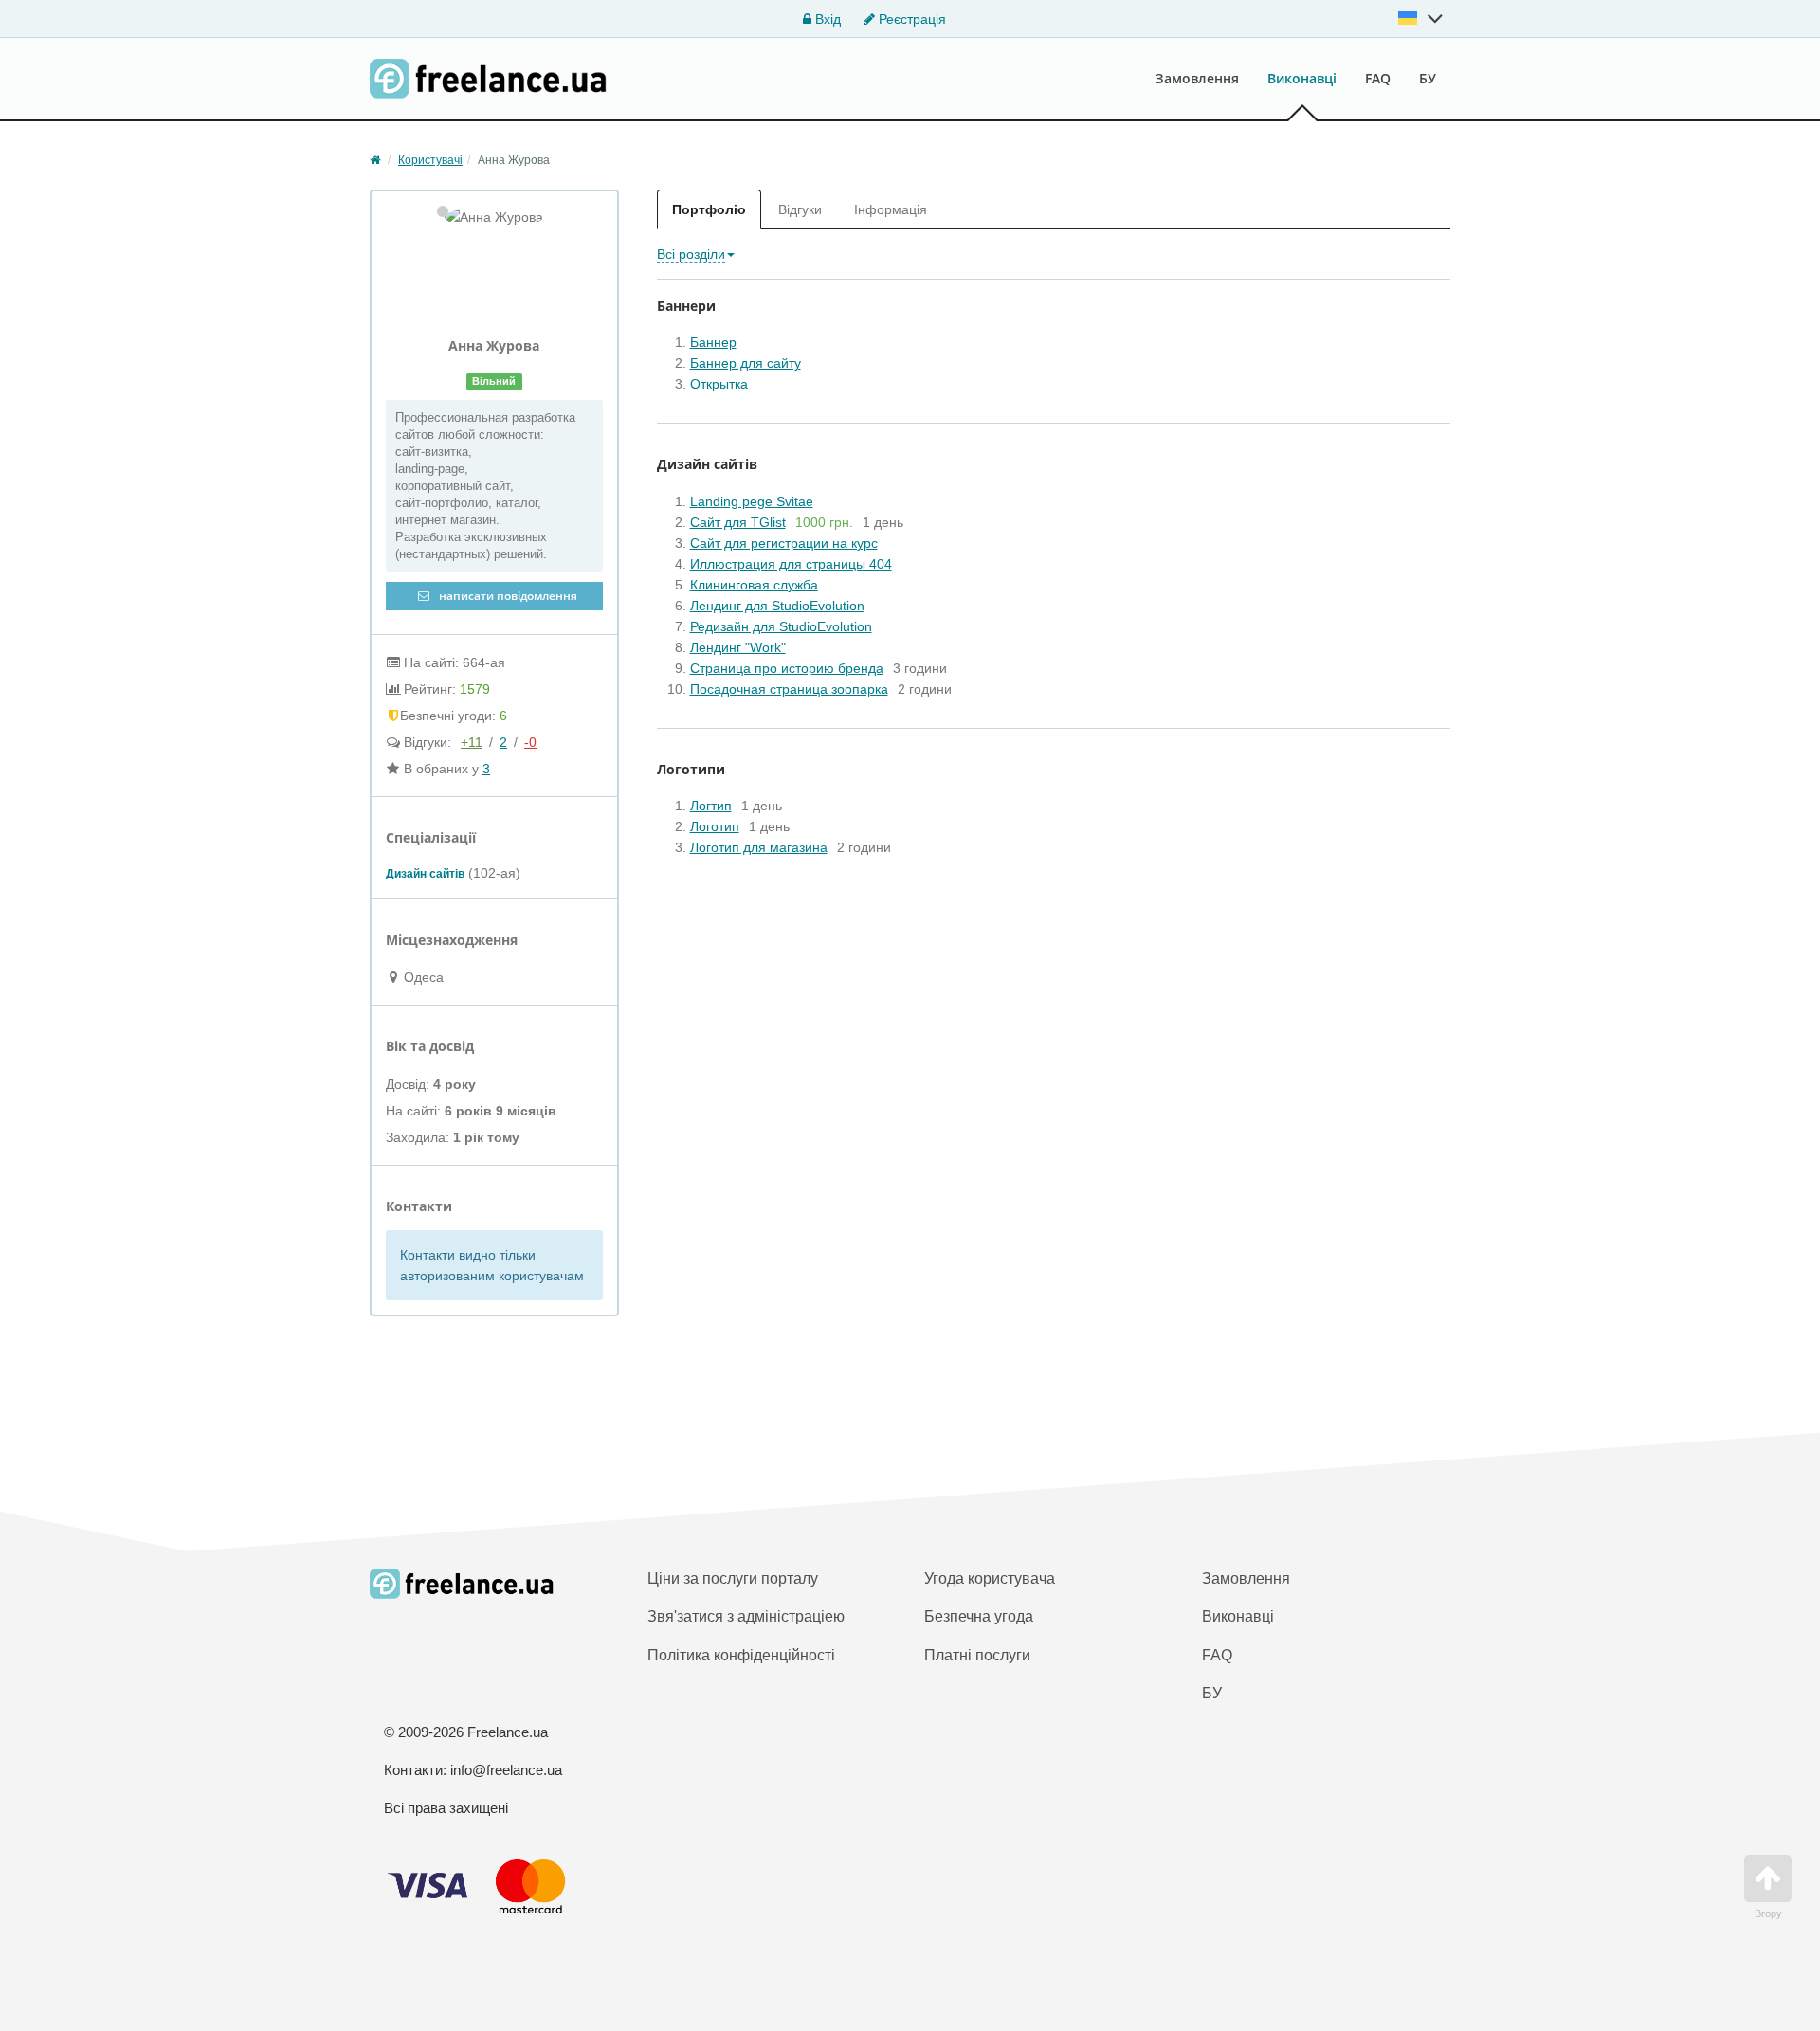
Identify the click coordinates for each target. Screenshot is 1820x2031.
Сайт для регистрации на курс (784, 543)
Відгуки (800, 209)
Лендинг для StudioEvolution (777, 606)
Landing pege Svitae (752, 501)
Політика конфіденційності (741, 1655)
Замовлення (1197, 78)
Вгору (1768, 1913)
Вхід (826, 19)
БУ (1428, 78)
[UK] (1421, 18)
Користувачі (430, 160)
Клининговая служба (754, 585)
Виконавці (1302, 78)
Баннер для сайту (746, 363)
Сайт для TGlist (738, 522)
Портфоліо (709, 209)
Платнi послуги (977, 1655)
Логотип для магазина (759, 847)
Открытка (719, 384)
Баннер (713, 342)
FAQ (1378, 78)
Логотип (715, 826)
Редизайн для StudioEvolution (781, 626)
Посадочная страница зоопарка (789, 689)
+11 (472, 742)
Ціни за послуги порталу (733, 1578)
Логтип (711, 806)
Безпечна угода (979, 1616)
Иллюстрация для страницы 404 (791, 564)
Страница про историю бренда (787, 668)
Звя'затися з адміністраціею (746, 1616)
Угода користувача (990, 1578)
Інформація (891, 209)
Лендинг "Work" (738, 647)
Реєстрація (910, 19)
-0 (530, 742)
